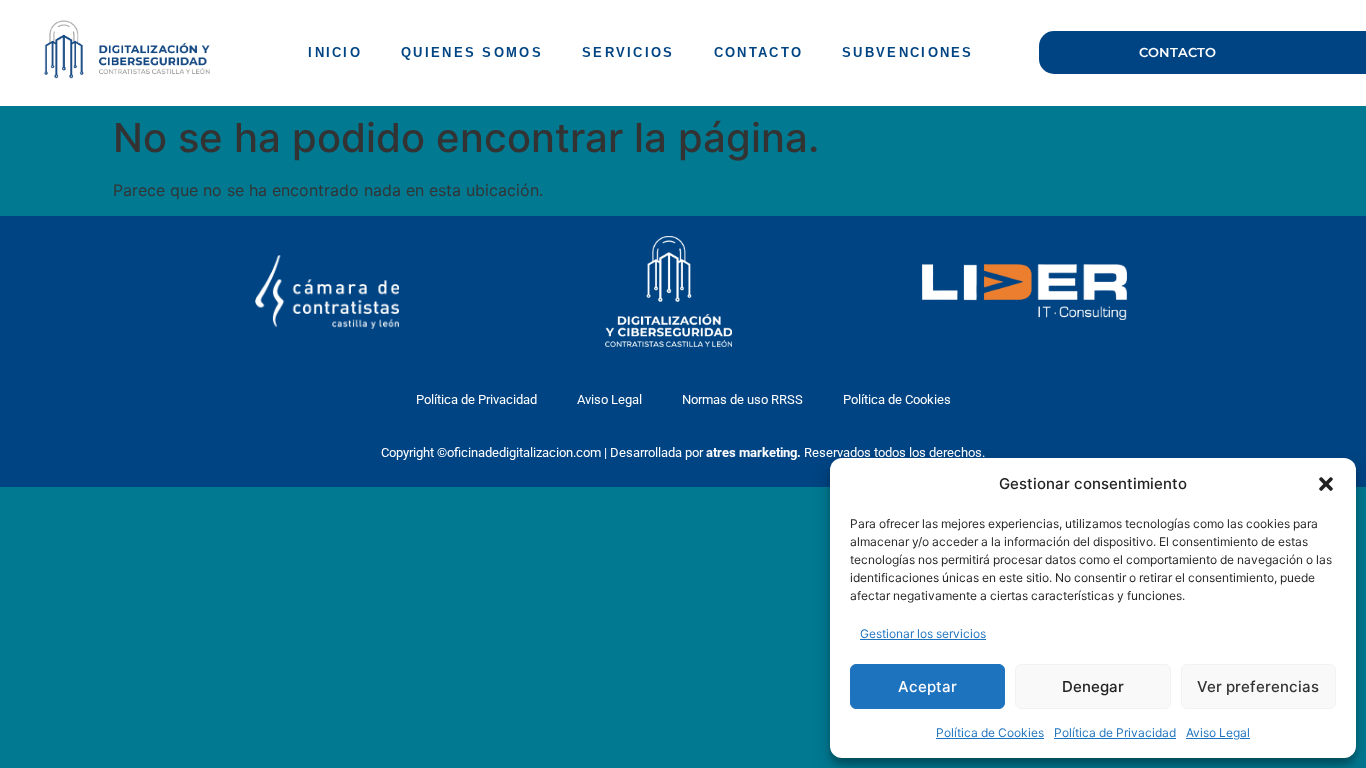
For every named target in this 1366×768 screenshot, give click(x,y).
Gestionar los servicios (923, 633)
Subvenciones (908, 52)
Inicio (335, 52)
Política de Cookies (990, 732)
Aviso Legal (1218, 732)
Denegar (1093, 686)
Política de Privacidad (1115, 732)
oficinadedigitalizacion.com (524, 452)
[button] (1326, 484)
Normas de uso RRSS (742, 399)
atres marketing (751, 452)
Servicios (628, 52)
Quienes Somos (472, 52)
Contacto (758, 52)
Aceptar (927, 686)
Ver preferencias (1258, 686)
